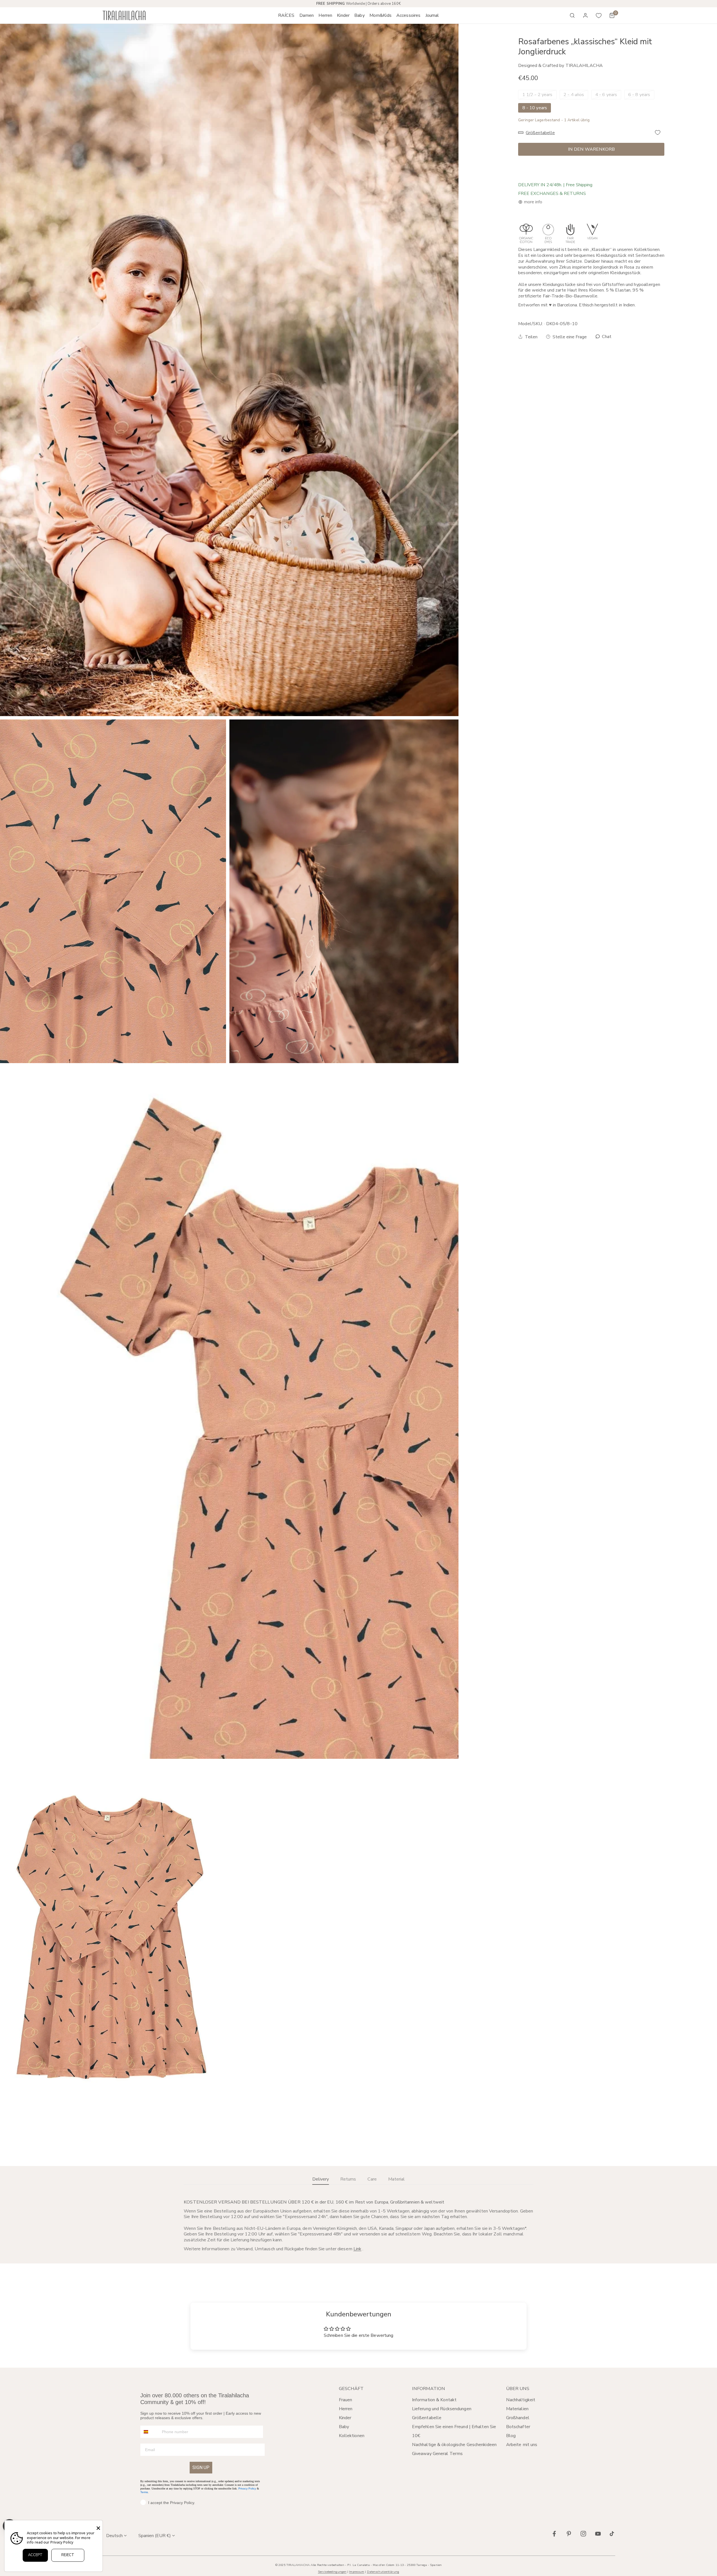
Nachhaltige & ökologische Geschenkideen (454, 2445)
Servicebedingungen (332, 2572)
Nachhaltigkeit (521, 2400)
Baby (344, 2427)
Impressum (357, 2572)
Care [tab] (372, 2179)
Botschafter (518, 2427)
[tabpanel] (358, 2225)
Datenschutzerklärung (383, 2572)
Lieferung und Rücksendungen (442, 2409)
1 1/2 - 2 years (537, 95)
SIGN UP (201, 2467)
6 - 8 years (639, 95)
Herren (346, 2409)
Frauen (346, 2400)
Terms (144, 2492)
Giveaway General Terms (437, 2454)
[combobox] (150, 2432)
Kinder (345, 2418)
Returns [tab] (348, 2179)
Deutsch (114, 2536)
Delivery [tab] (321, 2179)
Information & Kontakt (434, 2400)
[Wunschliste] (599, 15)
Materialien (517, 2409)
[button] (307, 15)
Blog (511, 2436)
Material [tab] (396, 2179)
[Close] (98, 2528)
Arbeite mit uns (522, 2445)
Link (357, 2249)
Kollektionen (352, 2436)
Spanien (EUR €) (155, 2536)
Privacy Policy (247, 2488)
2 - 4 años (574, 95)
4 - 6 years (606, 95)
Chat (606, 337)
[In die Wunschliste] (658, 132)
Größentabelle (427, 2418)
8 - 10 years (535, 108)
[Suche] (572, 15)
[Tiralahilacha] (124, 16)
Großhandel (518, 2418)
